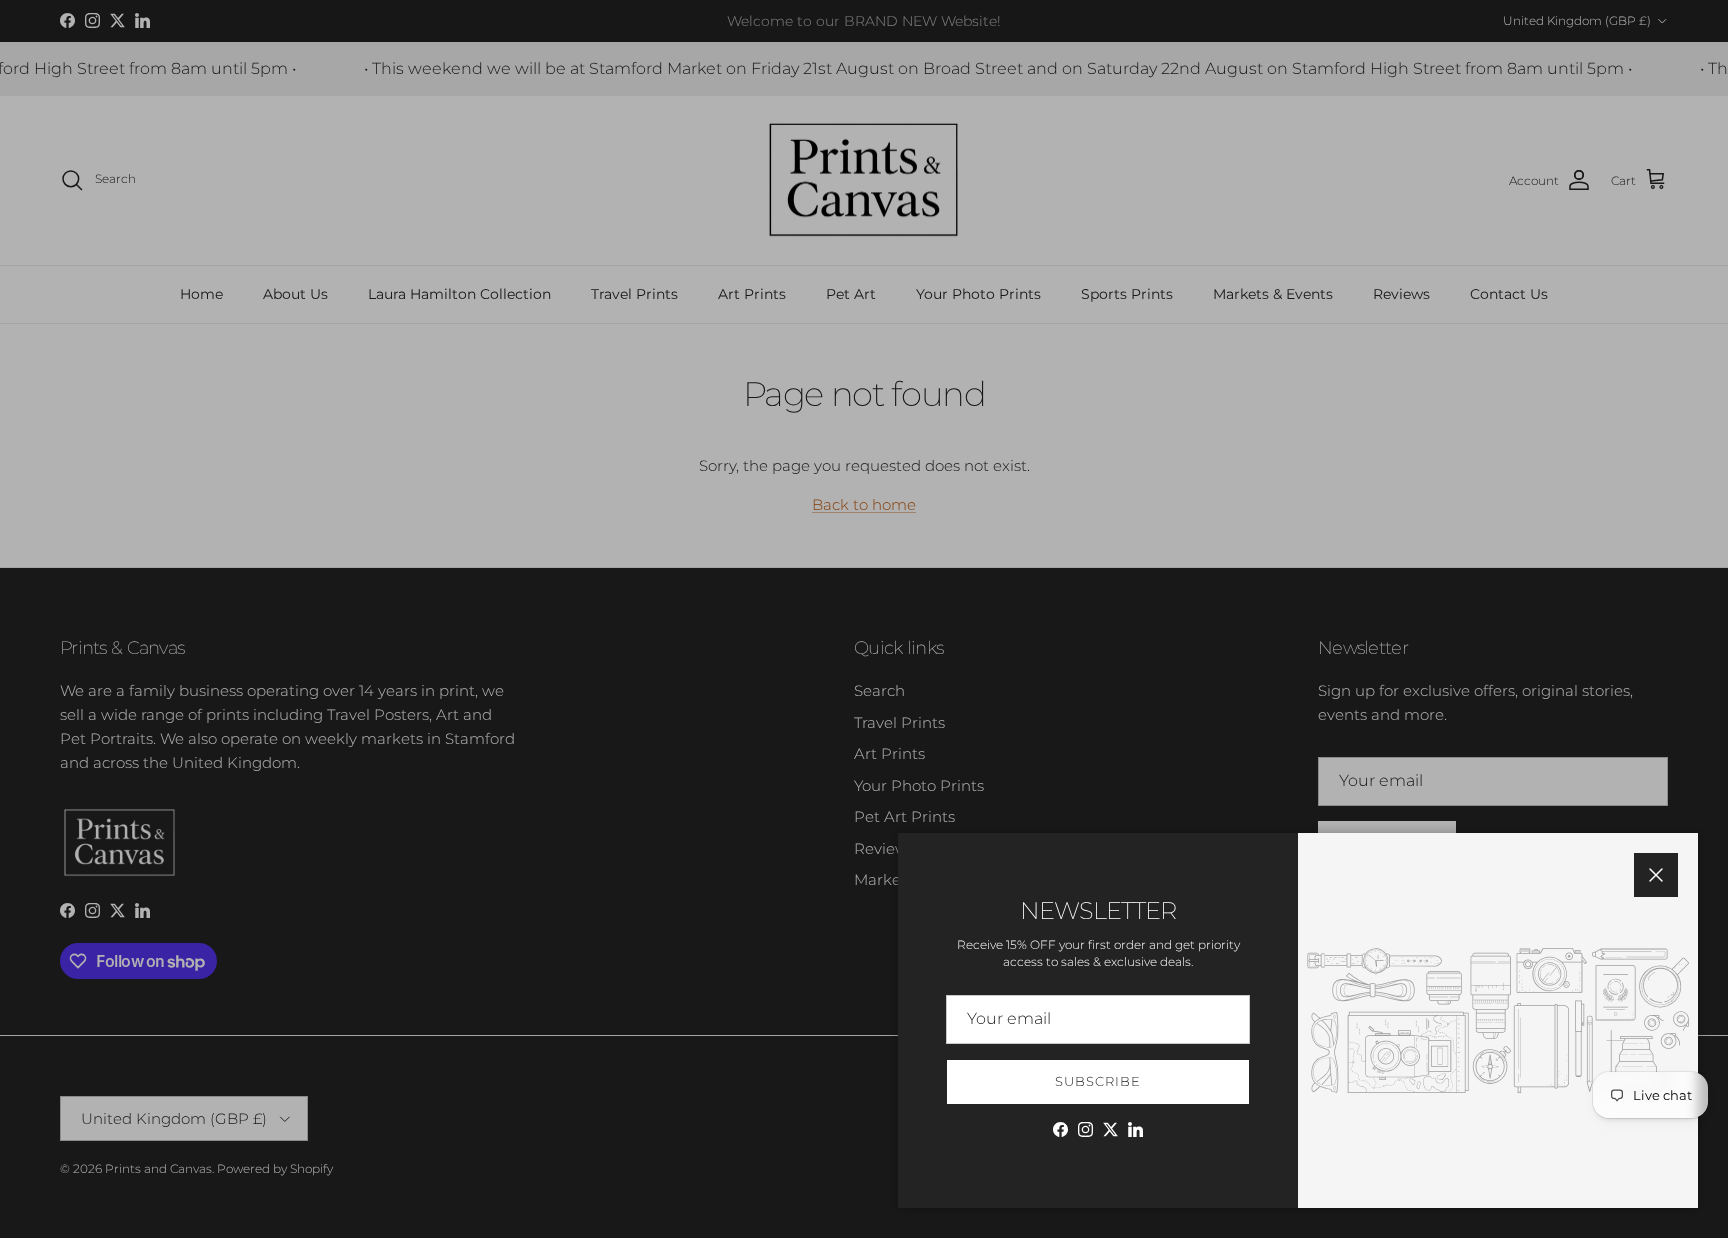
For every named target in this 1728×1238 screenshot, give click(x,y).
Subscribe (1098, 1081)
